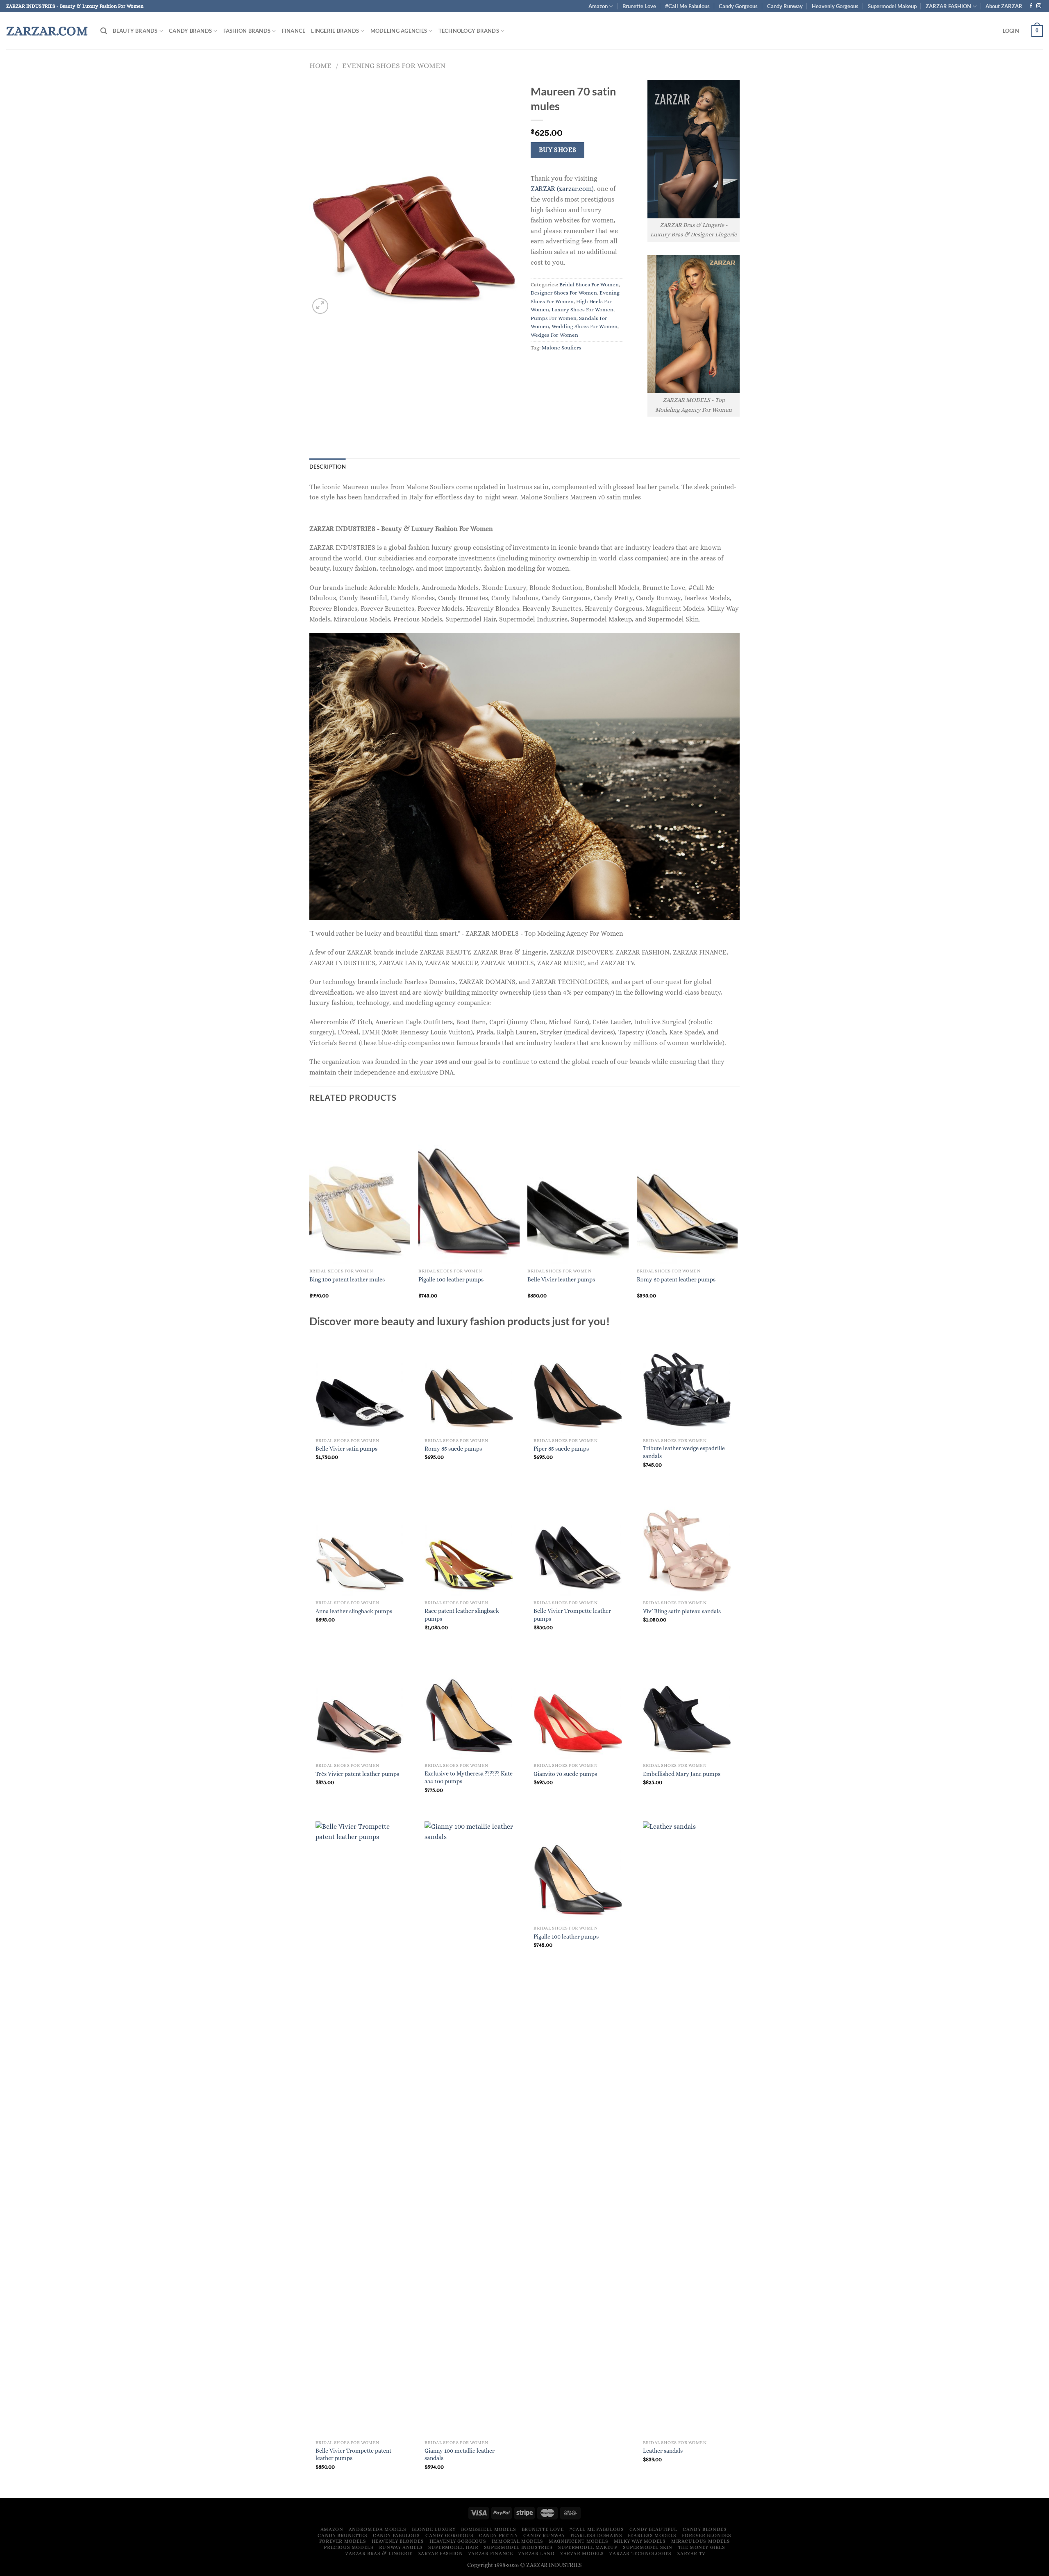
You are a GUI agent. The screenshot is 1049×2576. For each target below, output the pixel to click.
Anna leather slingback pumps (354, 1611)
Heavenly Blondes (398, 2541)
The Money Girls (702, 2547)
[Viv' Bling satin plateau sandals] (687, 1546)
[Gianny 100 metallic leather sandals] (469, 2129)
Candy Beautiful (653, 2529)
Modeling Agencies (399, 31)
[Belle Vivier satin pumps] (360, 1384)
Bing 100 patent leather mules (347, 1279)
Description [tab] (328, 467)
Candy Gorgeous (738, 6)
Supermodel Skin (648, 2547)
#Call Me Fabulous (687, 6)
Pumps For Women (554, 318)
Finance (294, 31)
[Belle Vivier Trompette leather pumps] (578, 1546)
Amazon (598, 6)
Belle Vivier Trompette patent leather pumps (353, 2455)
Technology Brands (469, 31)
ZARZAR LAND (537, 2553)
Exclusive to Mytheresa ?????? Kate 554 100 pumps (469, 1777)
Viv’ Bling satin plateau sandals (682, 1611)
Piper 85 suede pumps (561, 1449)
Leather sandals (663, 2451)
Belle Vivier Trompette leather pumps (572, 1615)
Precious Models (349, 2547)
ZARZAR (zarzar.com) (562, 189)
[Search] (104, 31)
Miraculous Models (700, 2541)
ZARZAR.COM (47, 31)
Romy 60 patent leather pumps (676, 1279)
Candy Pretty (498, 2535)
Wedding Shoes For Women (585, 326)
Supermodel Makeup (892, 6)
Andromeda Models (378, 2529)
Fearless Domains (596, 2535)
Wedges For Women (554, 335)
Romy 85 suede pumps (453, 1449)
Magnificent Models (578, 2541)
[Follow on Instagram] (1039, 6)
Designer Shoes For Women (564, 293)
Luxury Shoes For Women (582, 310)
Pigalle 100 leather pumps (451, 1279)
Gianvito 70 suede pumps (565, 1774)
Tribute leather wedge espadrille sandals (684, 1452)
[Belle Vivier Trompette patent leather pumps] (360, 2129)
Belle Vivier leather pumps (561, 1279)
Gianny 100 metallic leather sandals (460, 2455)
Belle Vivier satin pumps (346, 1449)
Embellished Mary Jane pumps (682, 1774)
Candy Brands (190, 31)
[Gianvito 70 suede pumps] (578, 1709)
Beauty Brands (135, 31)
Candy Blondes (705, 2529)
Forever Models (343, 2541)
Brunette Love (639, 6)
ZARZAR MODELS (582, 2553)
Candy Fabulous (396, 2535)
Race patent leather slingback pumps (462, 1615)
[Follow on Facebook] (1031, 6)
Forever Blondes (706, 2535)
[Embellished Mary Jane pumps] (687, 1709)
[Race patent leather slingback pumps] (469, 1546)
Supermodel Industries (518, 2547)
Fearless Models (652, 2535)
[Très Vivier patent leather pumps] (360, 1709)
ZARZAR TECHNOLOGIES (640, 2553)
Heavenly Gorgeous (835, 6)
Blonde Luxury (434, 2529)
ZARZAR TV (691, 2553)
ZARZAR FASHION (948, 6)
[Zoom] (320, 306)
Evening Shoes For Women (394, 65)
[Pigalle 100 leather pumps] (578, 1872)
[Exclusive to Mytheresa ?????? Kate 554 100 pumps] (469, 1709)
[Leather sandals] (687, 2129)
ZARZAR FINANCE (491, 2553)
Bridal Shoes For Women (589, 285)
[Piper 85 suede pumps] (578, 1384)
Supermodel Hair (453, 2547)
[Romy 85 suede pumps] (469, 1384)
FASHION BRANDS (247, 31)
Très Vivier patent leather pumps (357, 1774)
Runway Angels (401, 2547)
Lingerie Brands (335, 31)
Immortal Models (518, 2541)
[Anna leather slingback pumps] (360, 1546)
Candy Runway (785, 6)
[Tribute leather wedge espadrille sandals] (687, 1384)
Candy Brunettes (342, 2535)
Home (320, 65)
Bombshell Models (488, 2529)
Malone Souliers (562, 348)
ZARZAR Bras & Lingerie (379, 2553)
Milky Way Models (640, 2541)
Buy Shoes (558, 150)
